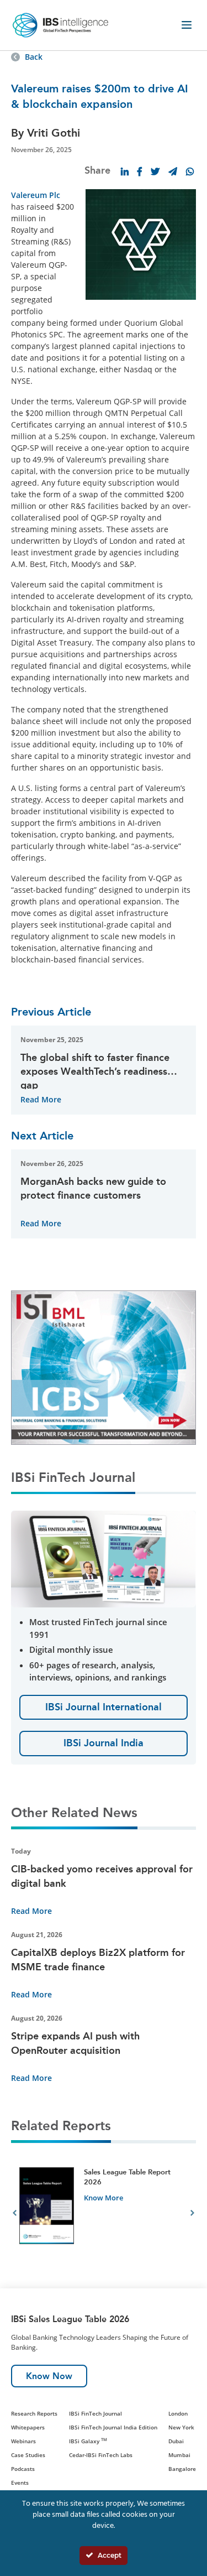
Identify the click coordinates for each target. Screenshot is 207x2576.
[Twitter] (155, 171)
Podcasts (23, 2469)
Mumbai (179, 2455)
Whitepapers (28, 2427)
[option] (104, 2215)
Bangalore (182, 2469)
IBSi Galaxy (88, 2441)
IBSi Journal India (104, 1743)
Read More (41, 1099)
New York (181, 2427)
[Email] (173, 171)
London (178, 2413)
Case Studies (28, 2455)
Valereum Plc (36, 195)
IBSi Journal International (104, 1707)
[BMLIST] (104, 1367)
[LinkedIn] (125, 171)
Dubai (176, 2441)
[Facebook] (140, 171)
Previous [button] (15, 2215)
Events (20, 2483)
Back (34, 57)
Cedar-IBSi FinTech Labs (101, 2455)
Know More (104, 2198)
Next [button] (192, 2215)
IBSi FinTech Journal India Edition (113, 2427)
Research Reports (34, 2413)
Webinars (23, 2441)
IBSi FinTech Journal (95, 2413)
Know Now (49, 2376)
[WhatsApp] (190, 171)
